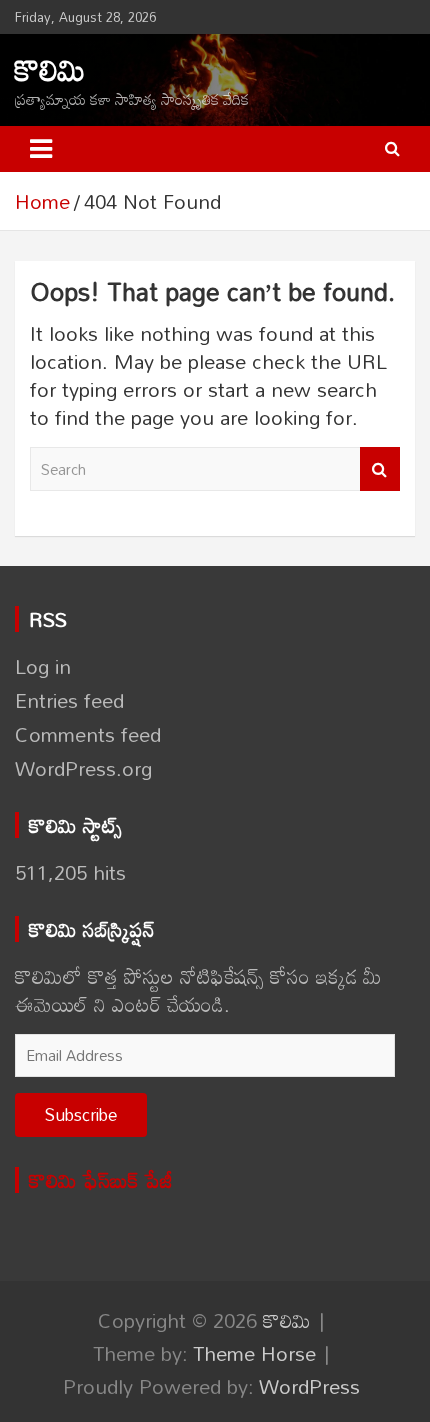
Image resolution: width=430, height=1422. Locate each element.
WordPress (309, 1386)
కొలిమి (50, 69)
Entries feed (69, 700)
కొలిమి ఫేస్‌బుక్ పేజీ (101, 1180)
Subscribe (81, 1114)
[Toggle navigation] (41, 149)
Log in (43, 666)
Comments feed (88, 734)
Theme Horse (254, 1353)
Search (380, 469)
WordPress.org (83, 768)
